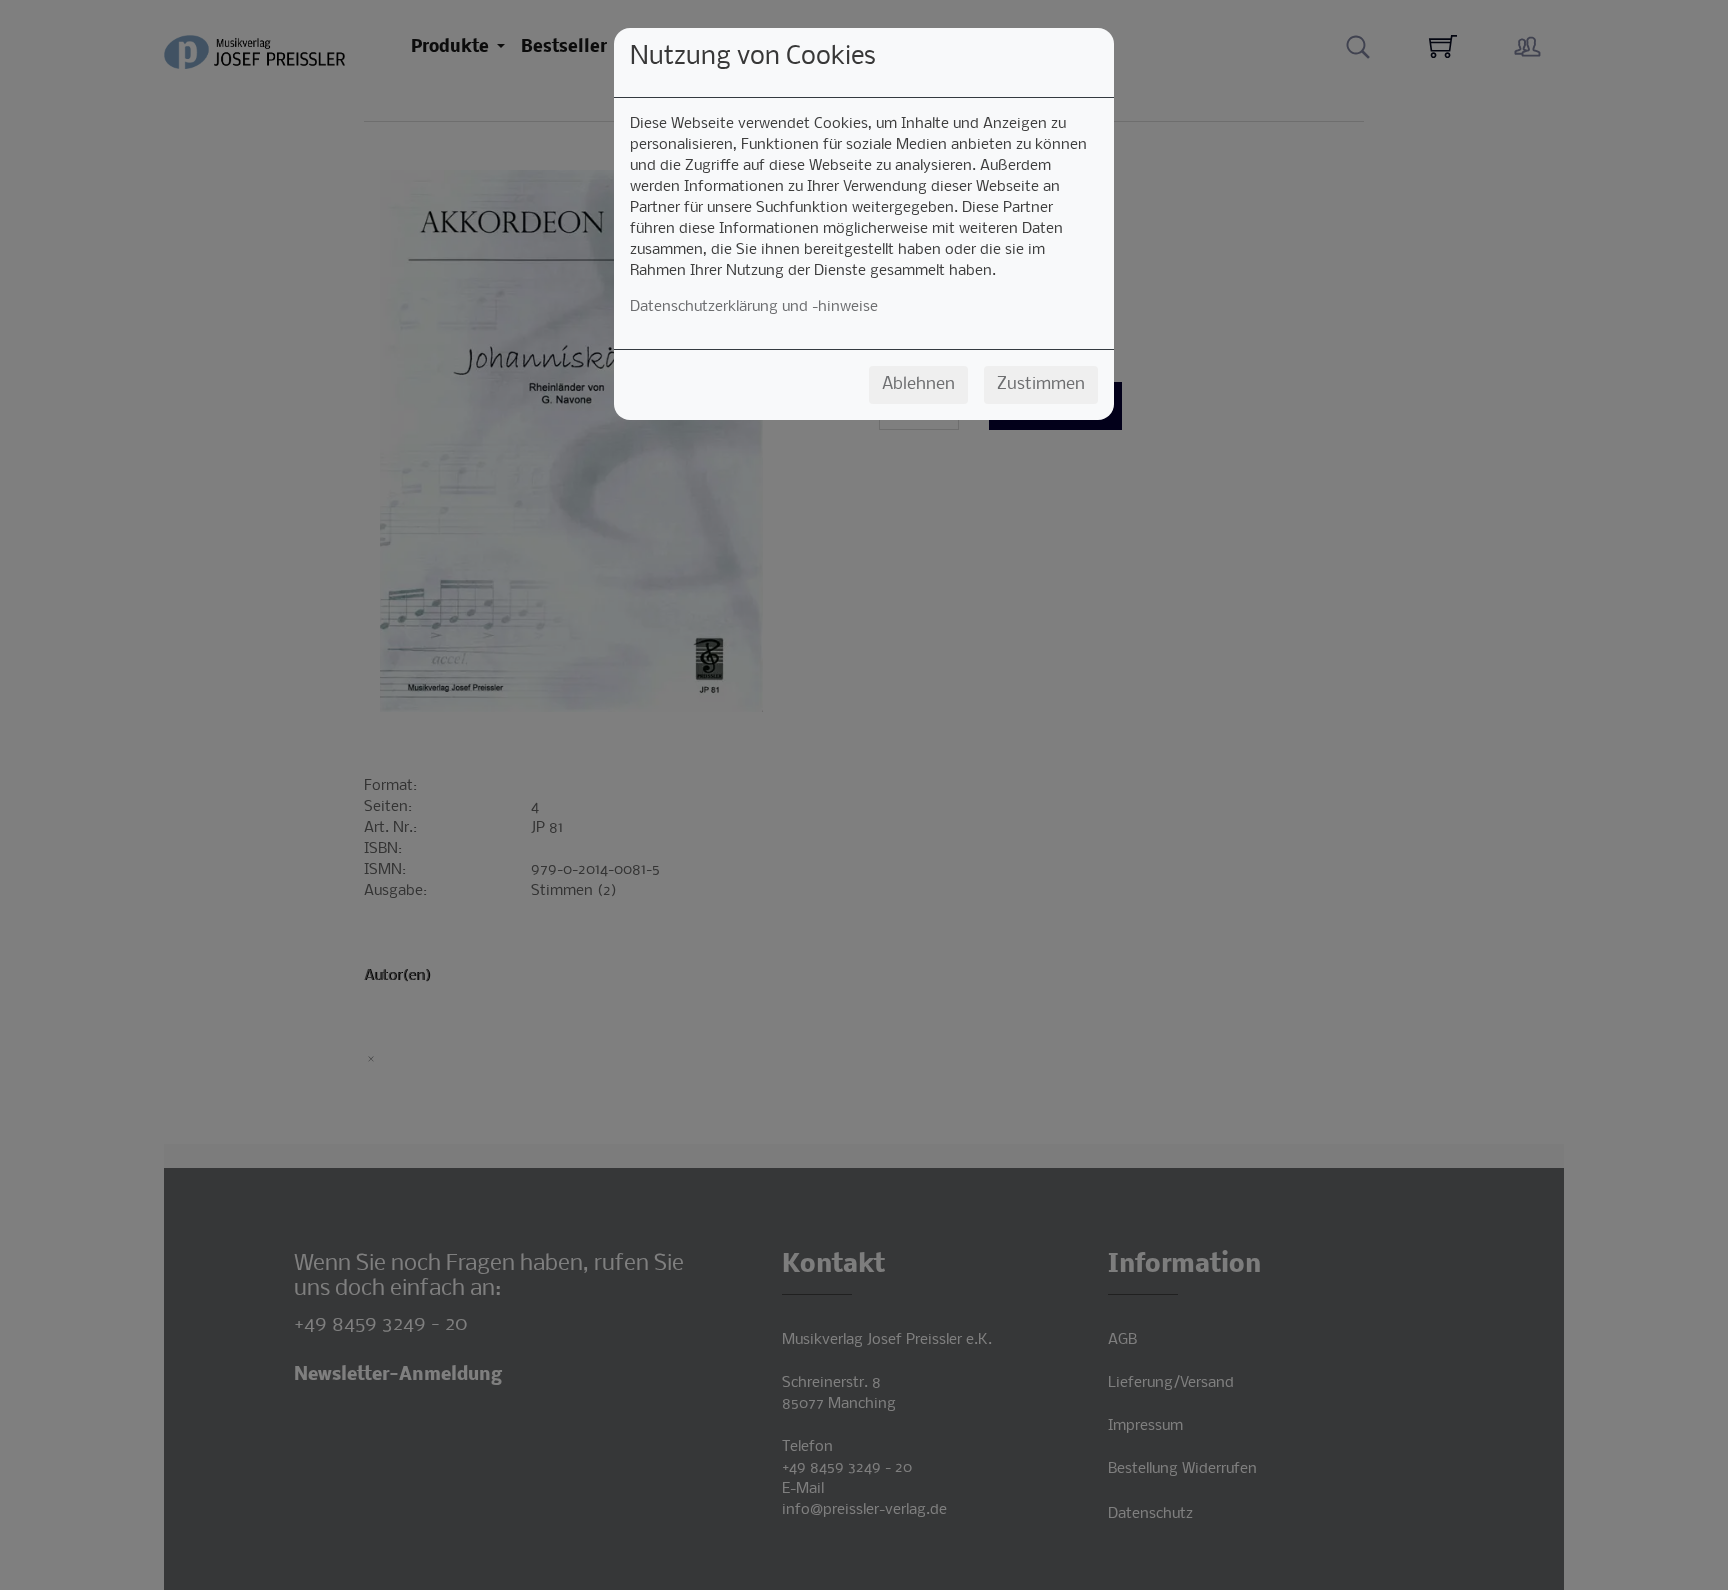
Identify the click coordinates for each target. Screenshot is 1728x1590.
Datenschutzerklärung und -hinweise (754, 307)
